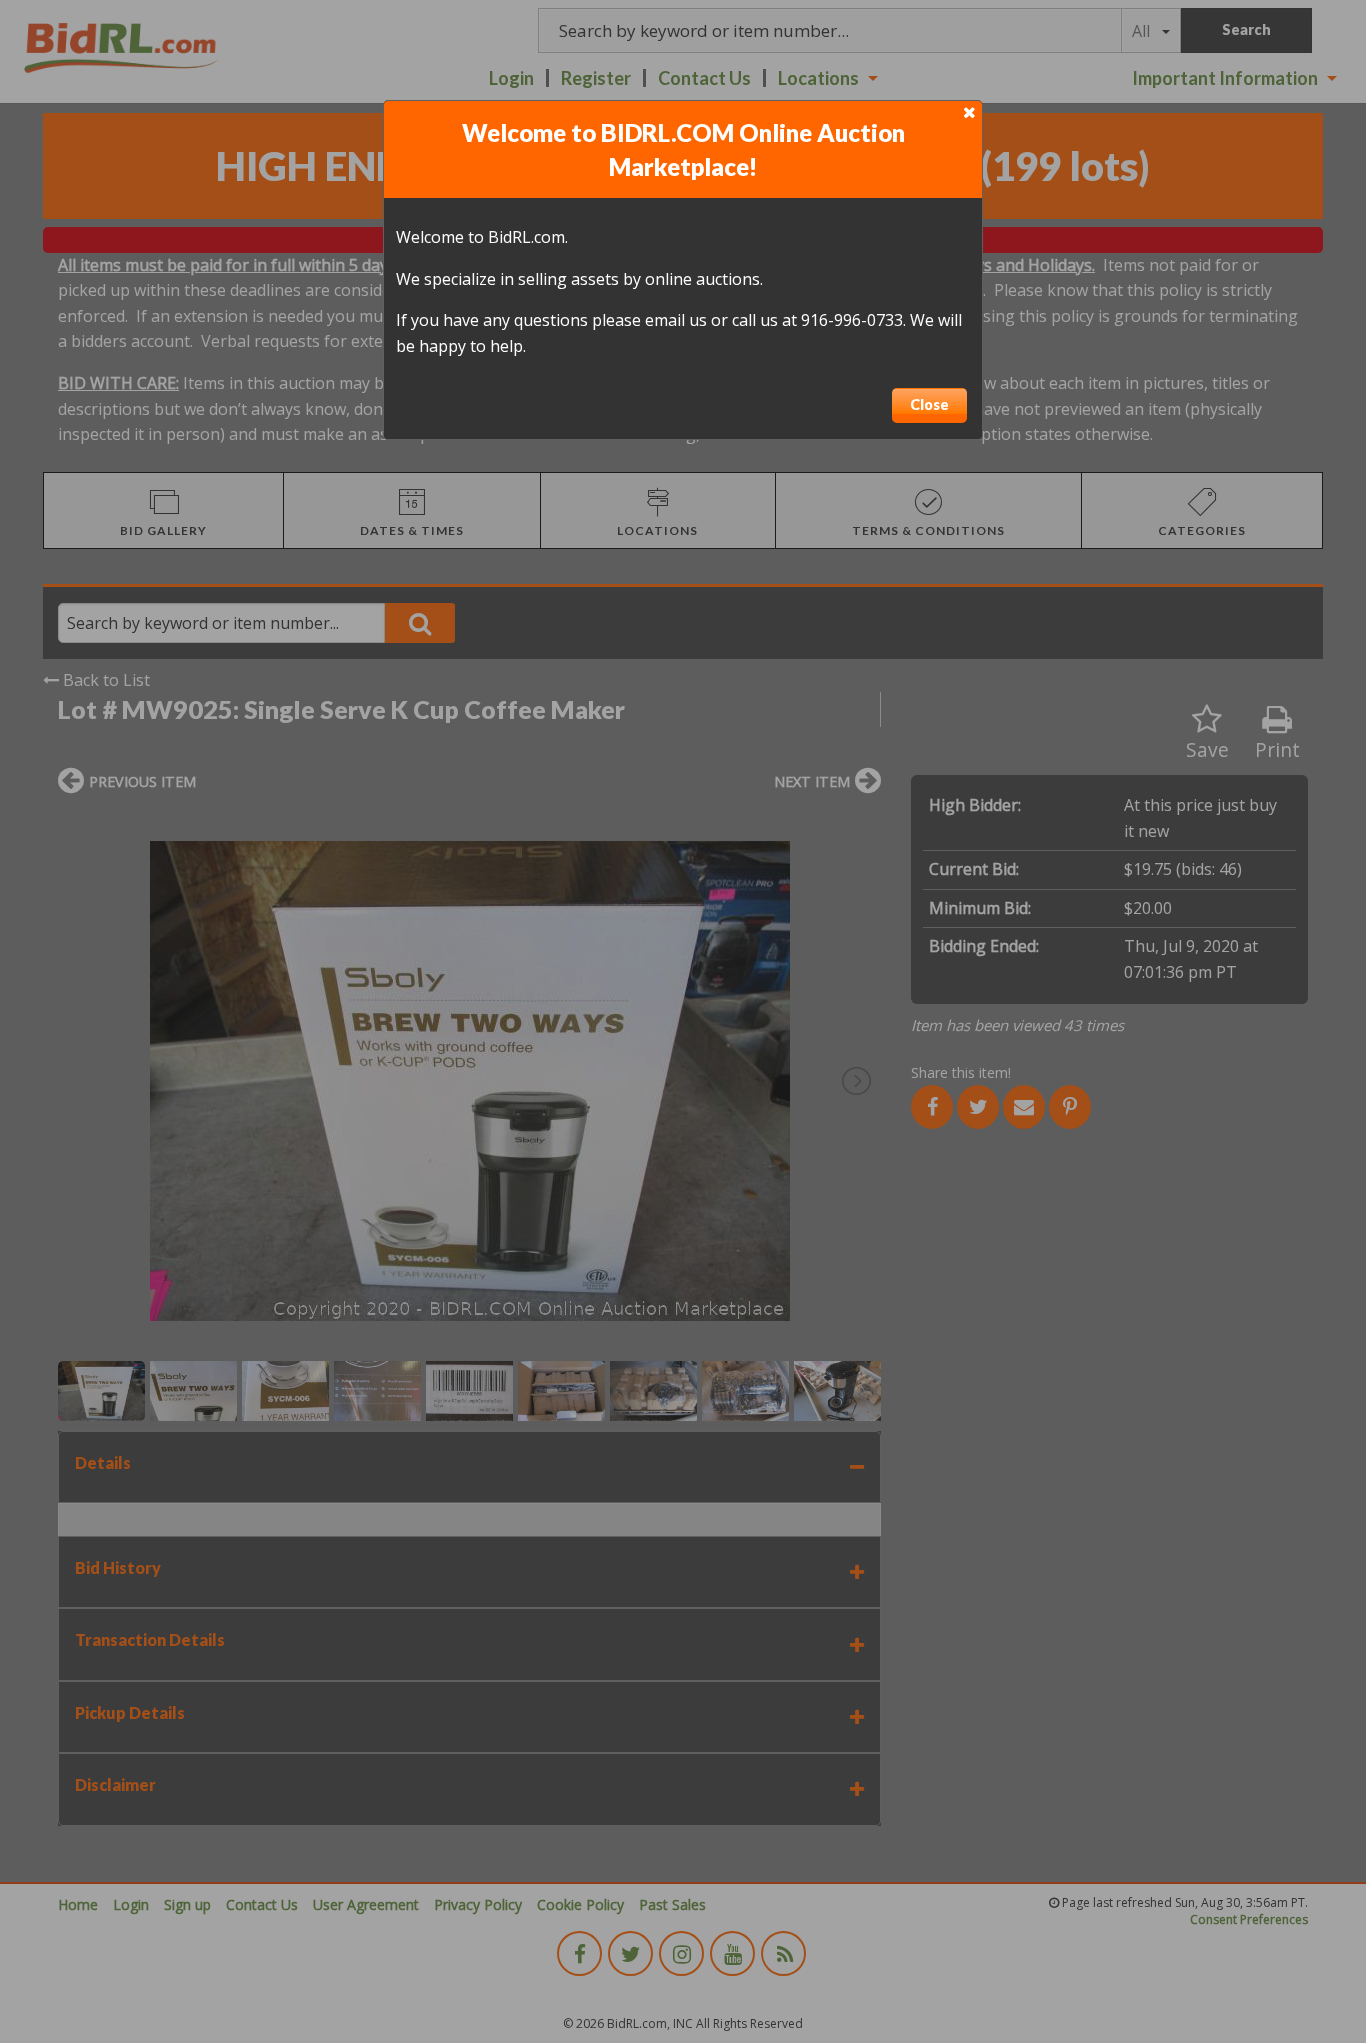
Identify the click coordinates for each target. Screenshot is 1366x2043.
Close (929, 404)
